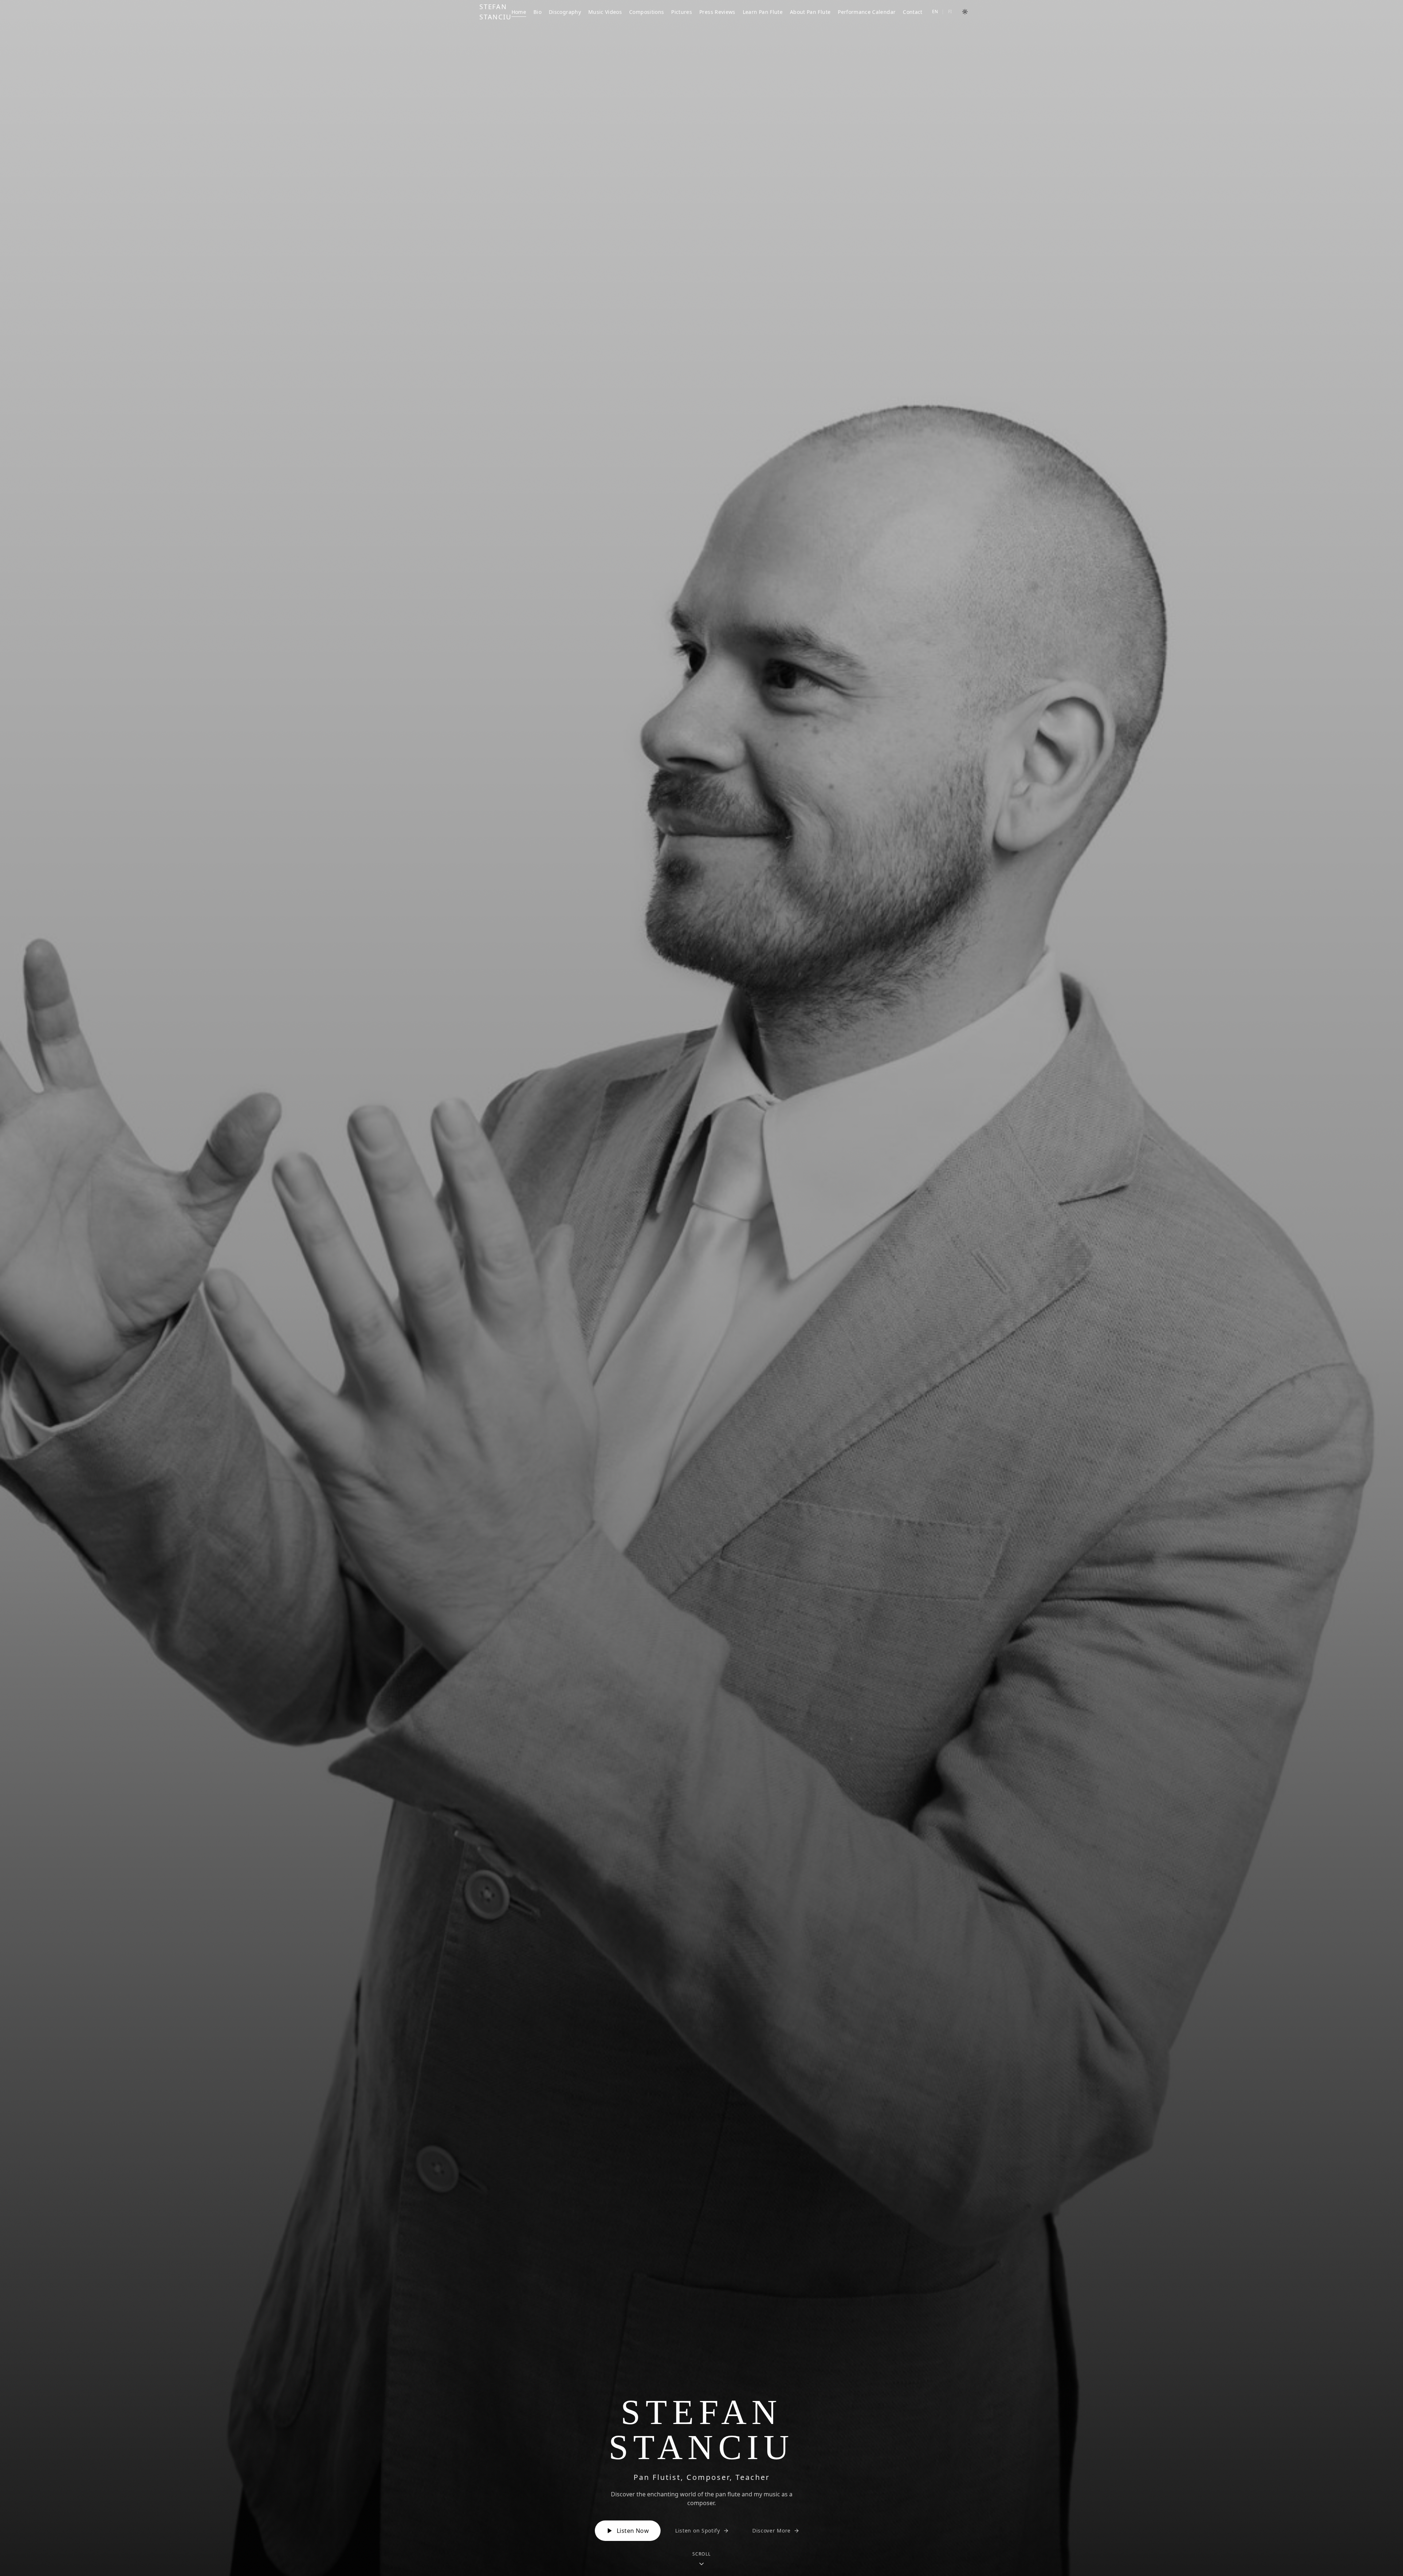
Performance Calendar (867, 12)
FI (950, 12)
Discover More (771, 2531)
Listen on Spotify (698, 2531)
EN (935, 12)
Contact (912, 12)
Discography (565, 12)
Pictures (682, 12)
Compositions (647, 12)
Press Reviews (717, 12)
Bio (537, 12)
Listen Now (633, 2531)
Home (519, 12)
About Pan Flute (810, 12)
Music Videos (605, 12)
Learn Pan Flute (763, 12)
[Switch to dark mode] (965, 12)
